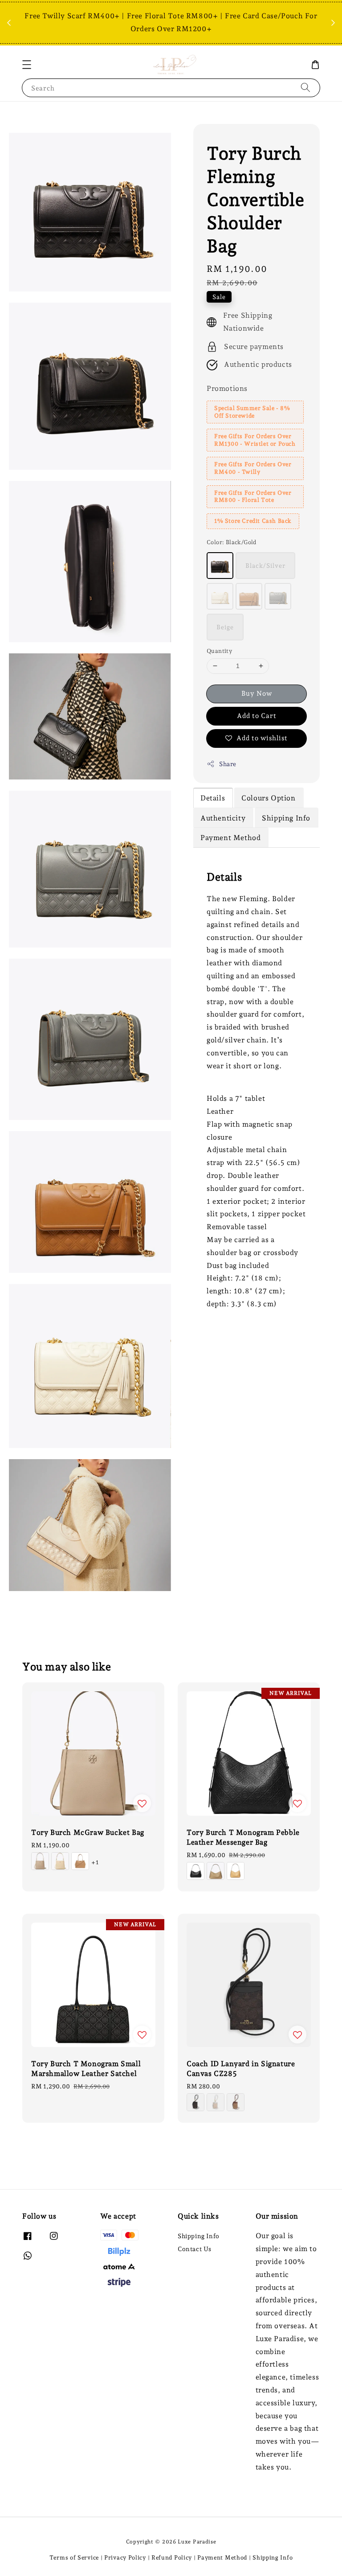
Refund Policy (172, 2558)
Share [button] (228, 764)
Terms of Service (74, 2558)
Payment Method (222, 2558)
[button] (27, 65)
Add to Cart (257, 716)
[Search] (305, 88)
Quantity (219, 651)
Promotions (227, 388)
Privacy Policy (125, 2558)
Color (232, 542)
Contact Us (195, 2249)
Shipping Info (199, 2236)
